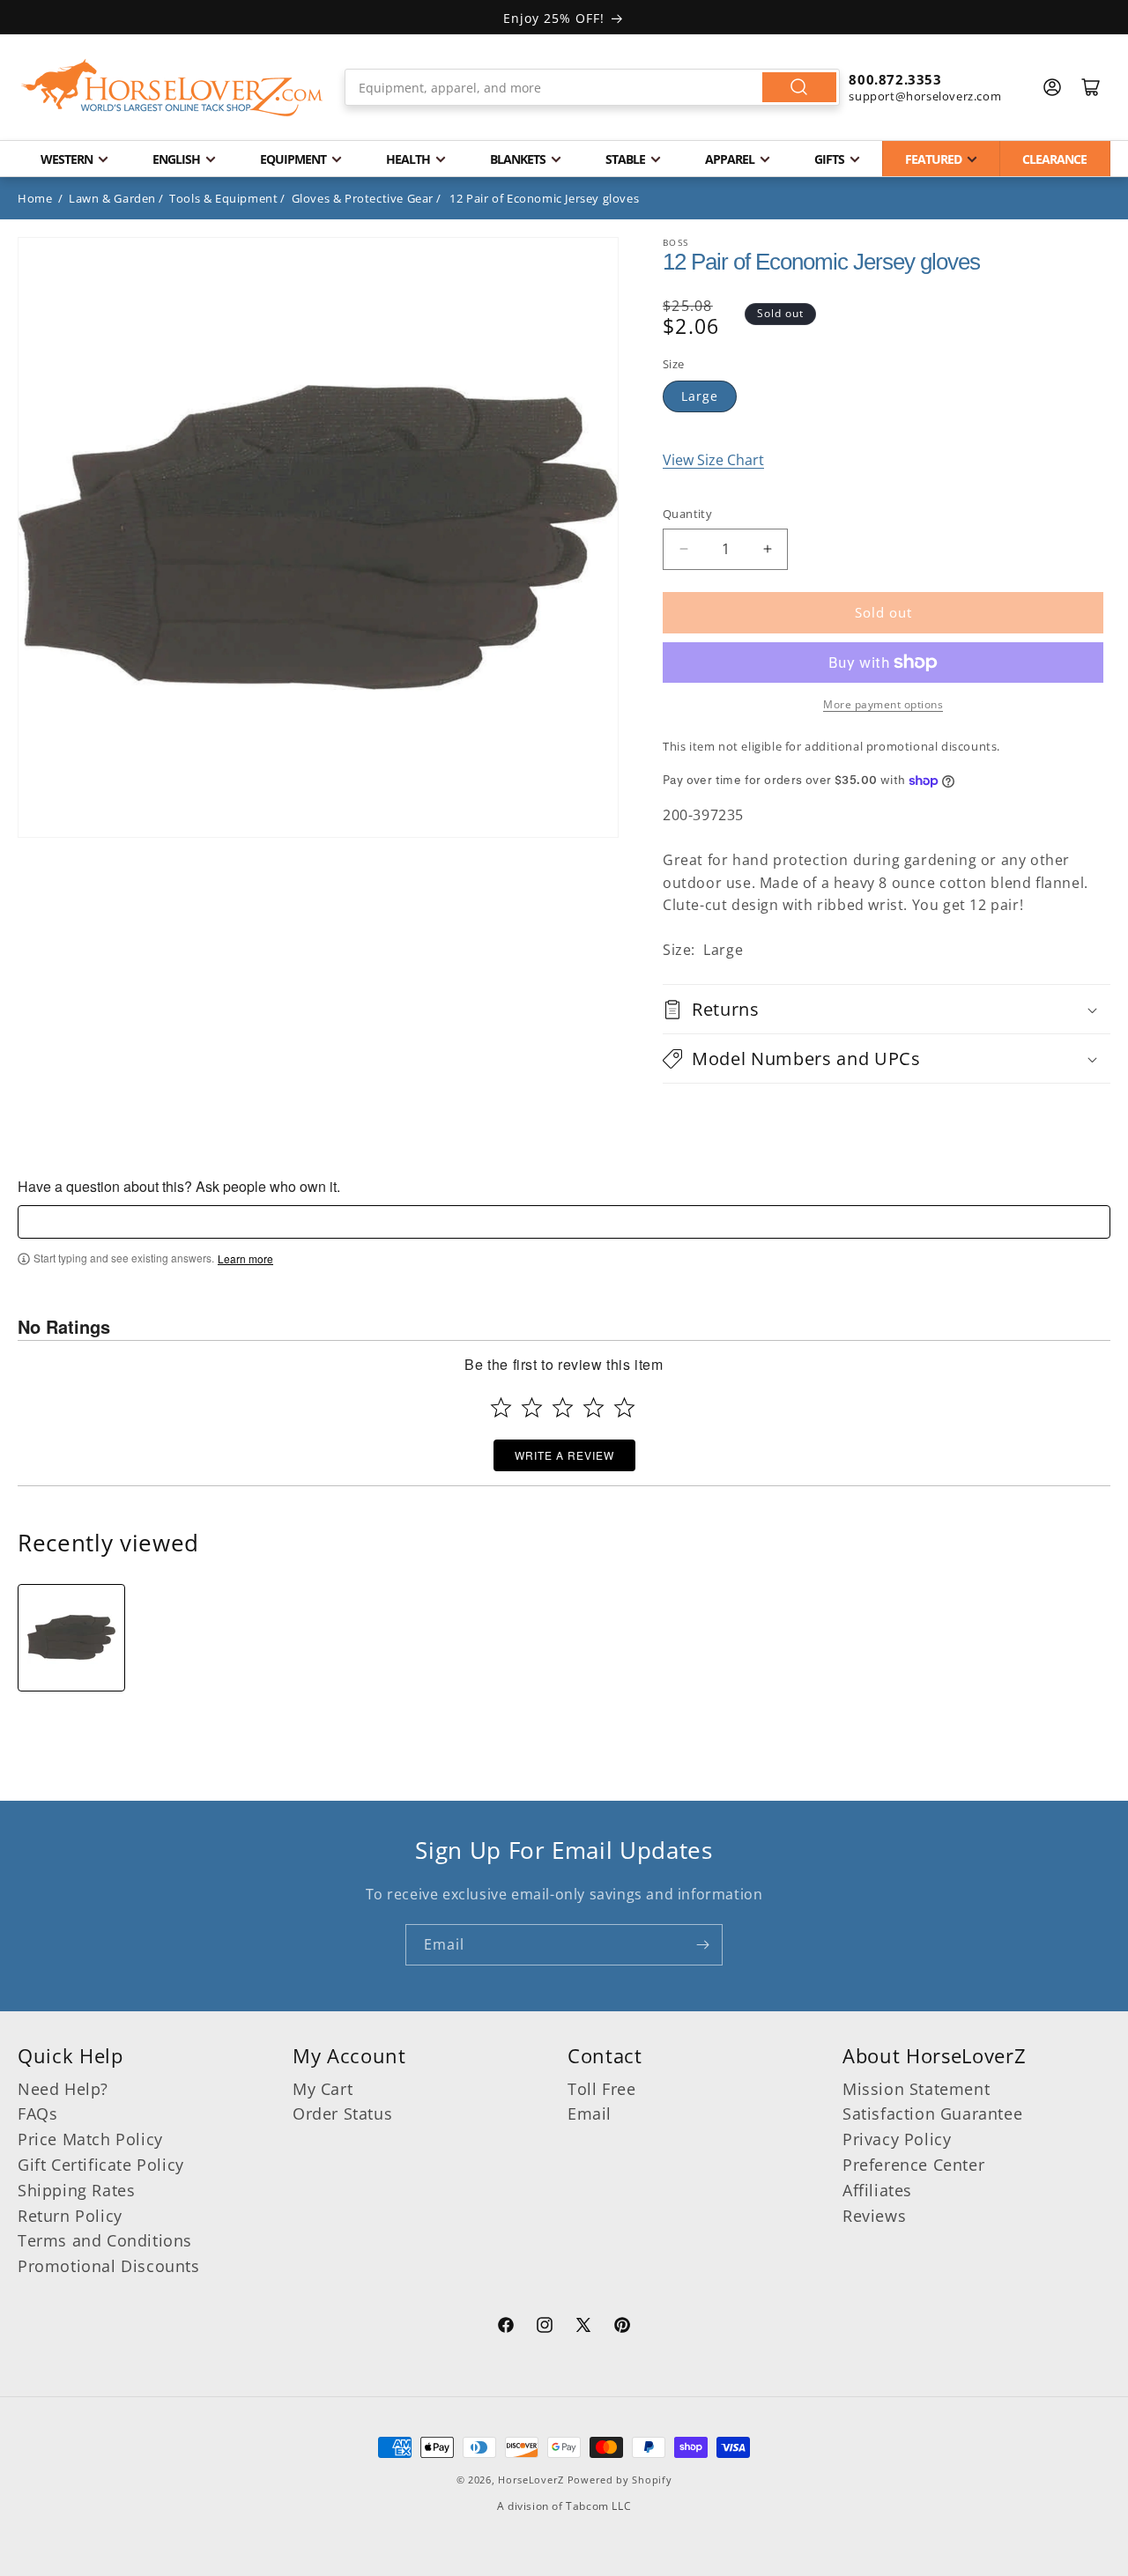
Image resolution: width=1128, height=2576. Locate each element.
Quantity (687, 514)
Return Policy (70, 2216)
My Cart (323, 2089)
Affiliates (877, 2190)
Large (700, 396)
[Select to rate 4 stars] (594, 1407)
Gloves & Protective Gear (363, 198)
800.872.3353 (895, 79)
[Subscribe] (702, 1945)
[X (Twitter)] (583, 2328)
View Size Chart (713, 460)
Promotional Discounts (109, 2266)
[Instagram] (545, 2328)
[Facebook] (506, 2328)
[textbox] (564, 1222)
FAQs (37, 2113)
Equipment (293, 159)
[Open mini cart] (1091, 87)
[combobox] (593, 87)
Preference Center (913, 2165)
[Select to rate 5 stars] (624, 1407)
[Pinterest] (622, 2328)
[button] (887, 1009)
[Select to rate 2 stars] (532, 1407)
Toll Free (601, 2089)
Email (590, 2113)
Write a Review (564, 1455)
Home (35, 198)
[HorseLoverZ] (172, 87)
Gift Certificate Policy (101, 2165)
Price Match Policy (90, 2139)
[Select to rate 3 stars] (563, 1407)
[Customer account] (1052, 87)
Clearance (1054, 159)
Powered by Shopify (620, 2480)
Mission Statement (916, 2089)
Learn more (245, 1259)
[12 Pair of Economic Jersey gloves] (71, 1638)
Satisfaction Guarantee (932, 2113)
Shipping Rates (76, 2190)
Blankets (518, 159)
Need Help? (63, 2089)
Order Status (342, 2113)
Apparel (730, 159)
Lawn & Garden (112, 198)
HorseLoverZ (531, 2480)
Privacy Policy (897, 2139)
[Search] (799, 87)
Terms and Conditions (105, 2240)
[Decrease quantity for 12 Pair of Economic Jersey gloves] (683, 549)
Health (408, 159)
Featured (933, 159)
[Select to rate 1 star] (501, 1407)
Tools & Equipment (223, 198)
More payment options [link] (883, 704)
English (176, 159)
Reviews (874, 2216)
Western (67, 159)
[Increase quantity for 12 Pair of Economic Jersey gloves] (767, 549)
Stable (625, 159)
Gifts (829, 159)
